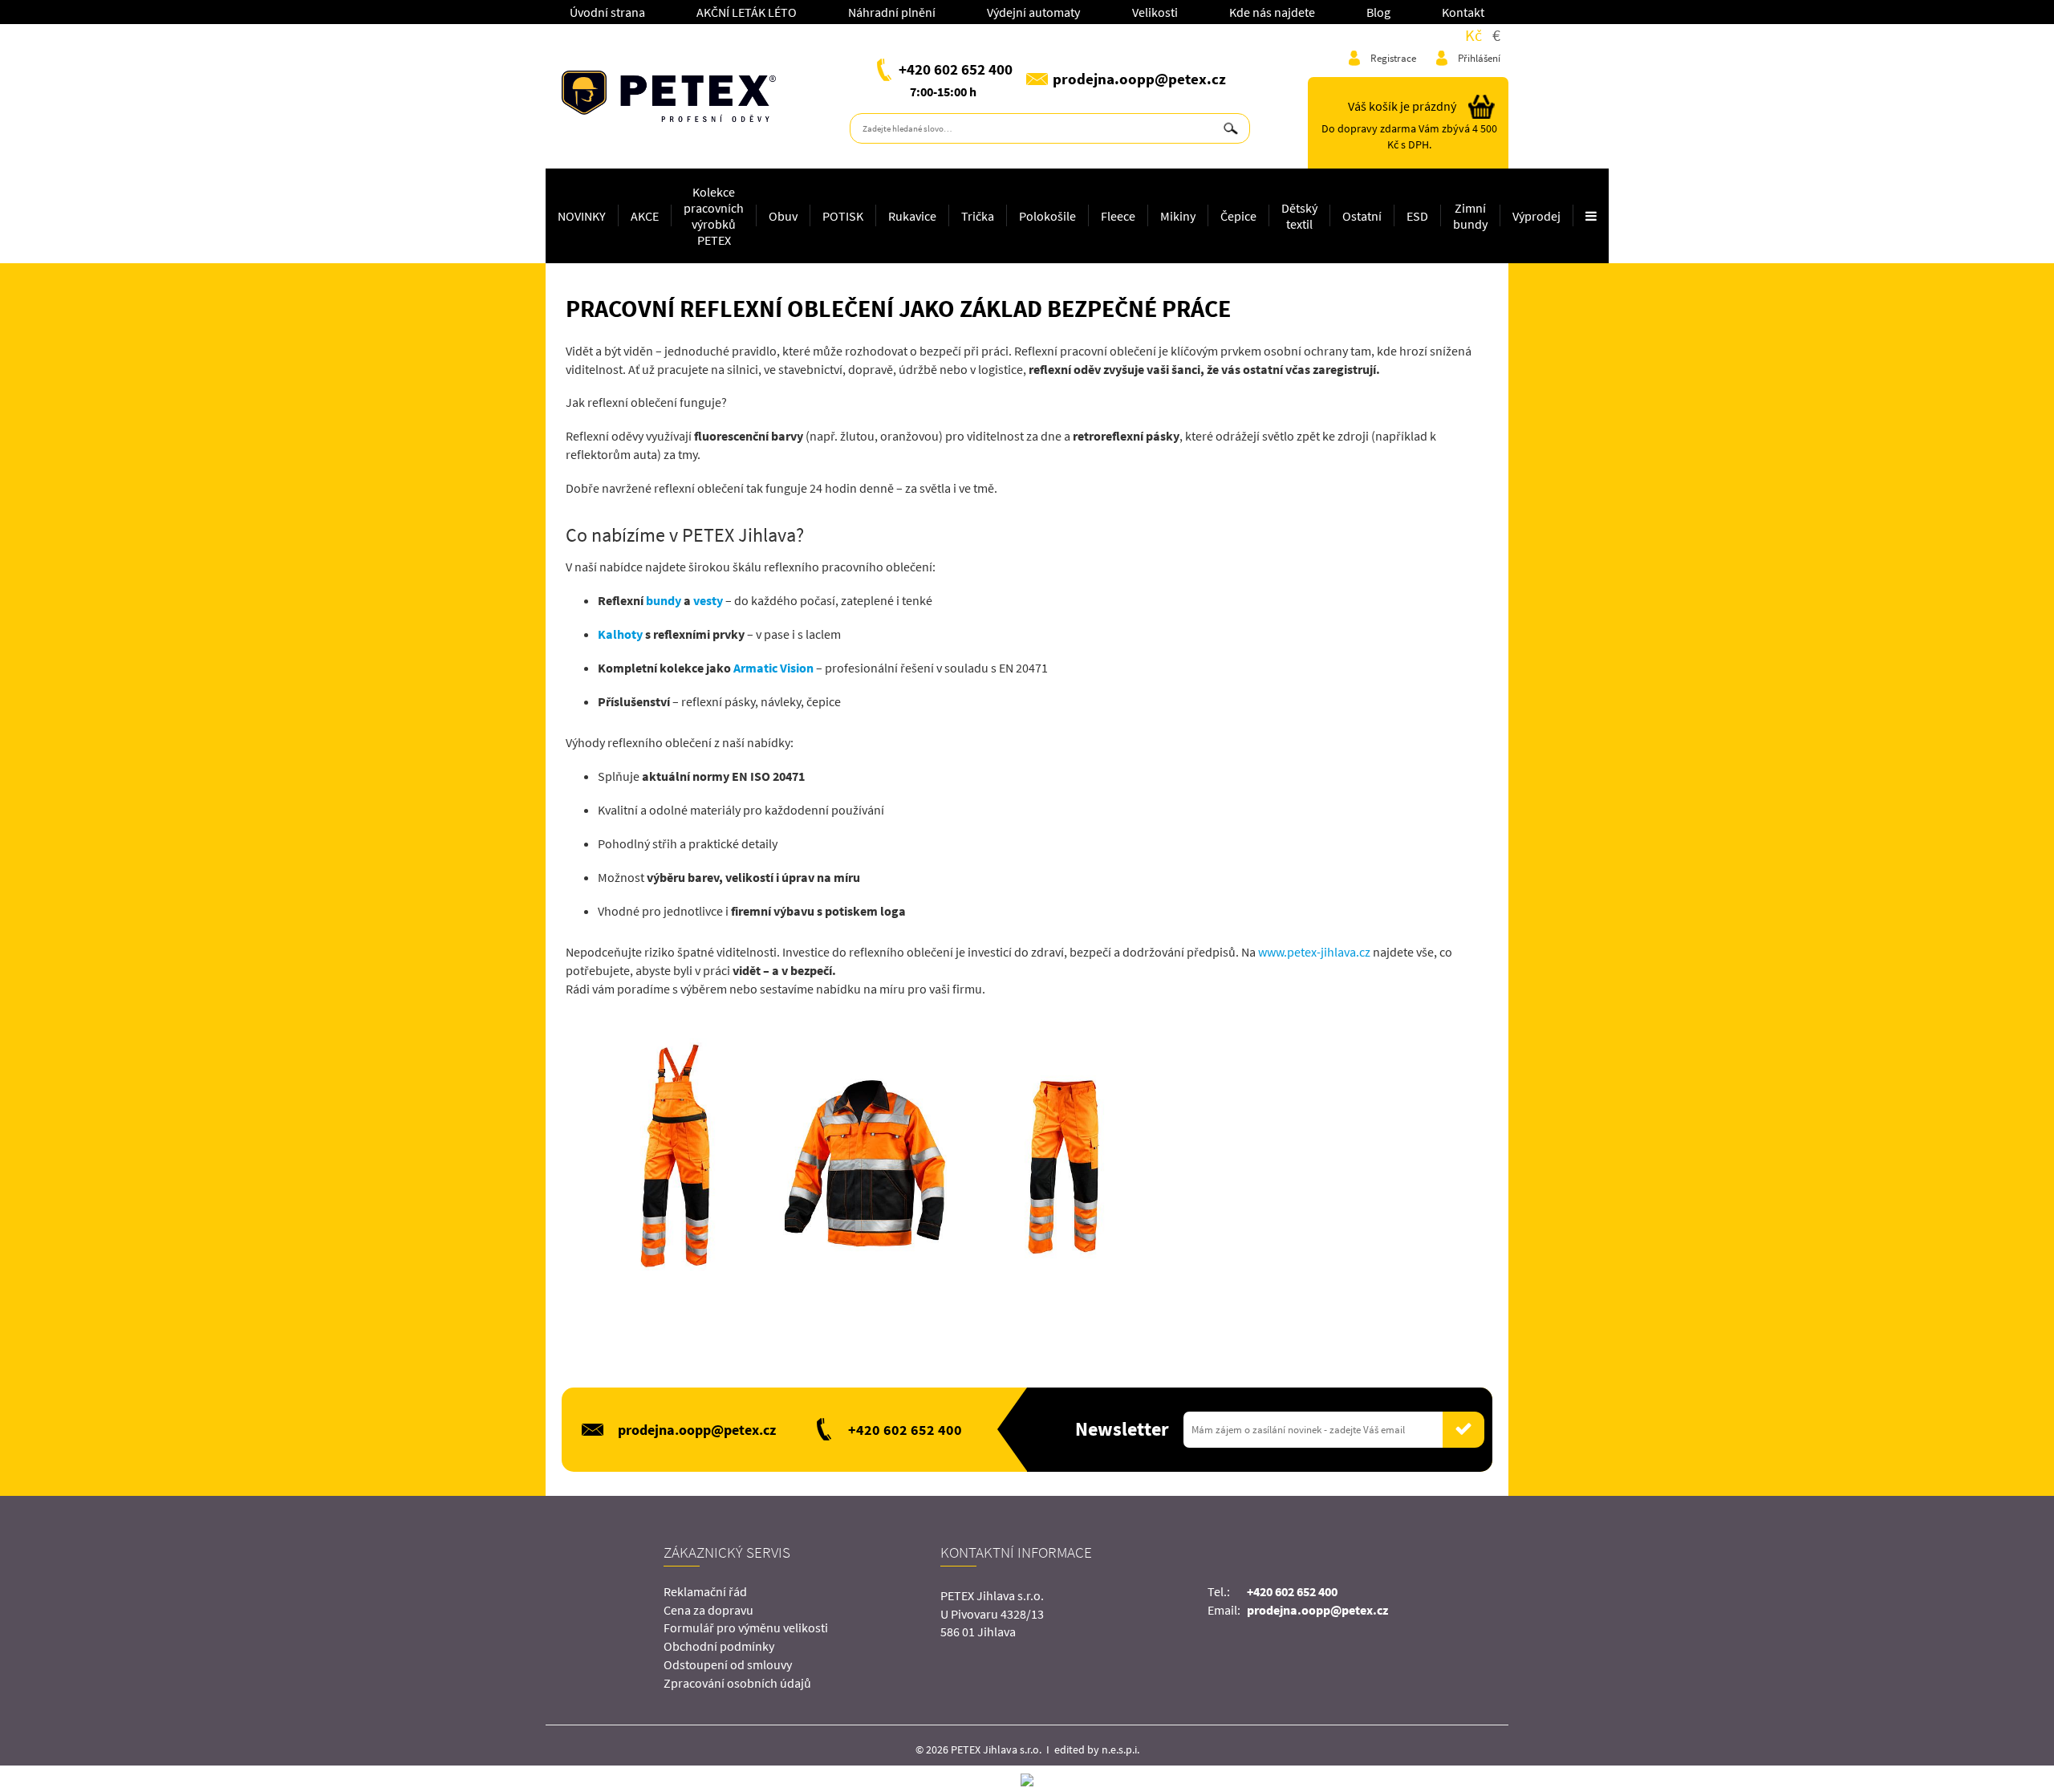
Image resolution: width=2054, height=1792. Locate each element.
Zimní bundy (1470, 216)
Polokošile (1047, 216)
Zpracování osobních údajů (737, 1683)
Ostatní (1362, 216)
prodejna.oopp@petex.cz (1139, 79)
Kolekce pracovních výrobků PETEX (714, 216)
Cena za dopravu (708, 1610)
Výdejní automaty (1033, 12)
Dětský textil (1299, 216)
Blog (1378, 12)
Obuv (783, 216)
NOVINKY (582, 216)
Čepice (1238, 216)
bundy (664, 600)
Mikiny (1178, 216)
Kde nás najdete (1272, 12)
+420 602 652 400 (956, 69)
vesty (708, 600)
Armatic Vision (772, 668)
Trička (978, 216)
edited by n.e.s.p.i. (1097, 1749)
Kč (1474, 35)
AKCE (645, 216)
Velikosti (1155, 12)
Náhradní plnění (892, 12)
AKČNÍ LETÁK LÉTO (747, 12)
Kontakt (1463, 12)
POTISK (843, 216)
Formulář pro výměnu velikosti (746, 1627)
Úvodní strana (607, 12)
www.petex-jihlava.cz (1314, 952)
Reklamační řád (705, 1591)
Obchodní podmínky (719, 1646)
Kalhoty (620, 634)
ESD (1417, 216)
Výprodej (1536, 216)
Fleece (1118, 216)
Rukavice (912, 216)
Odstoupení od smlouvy (728, 1664)
